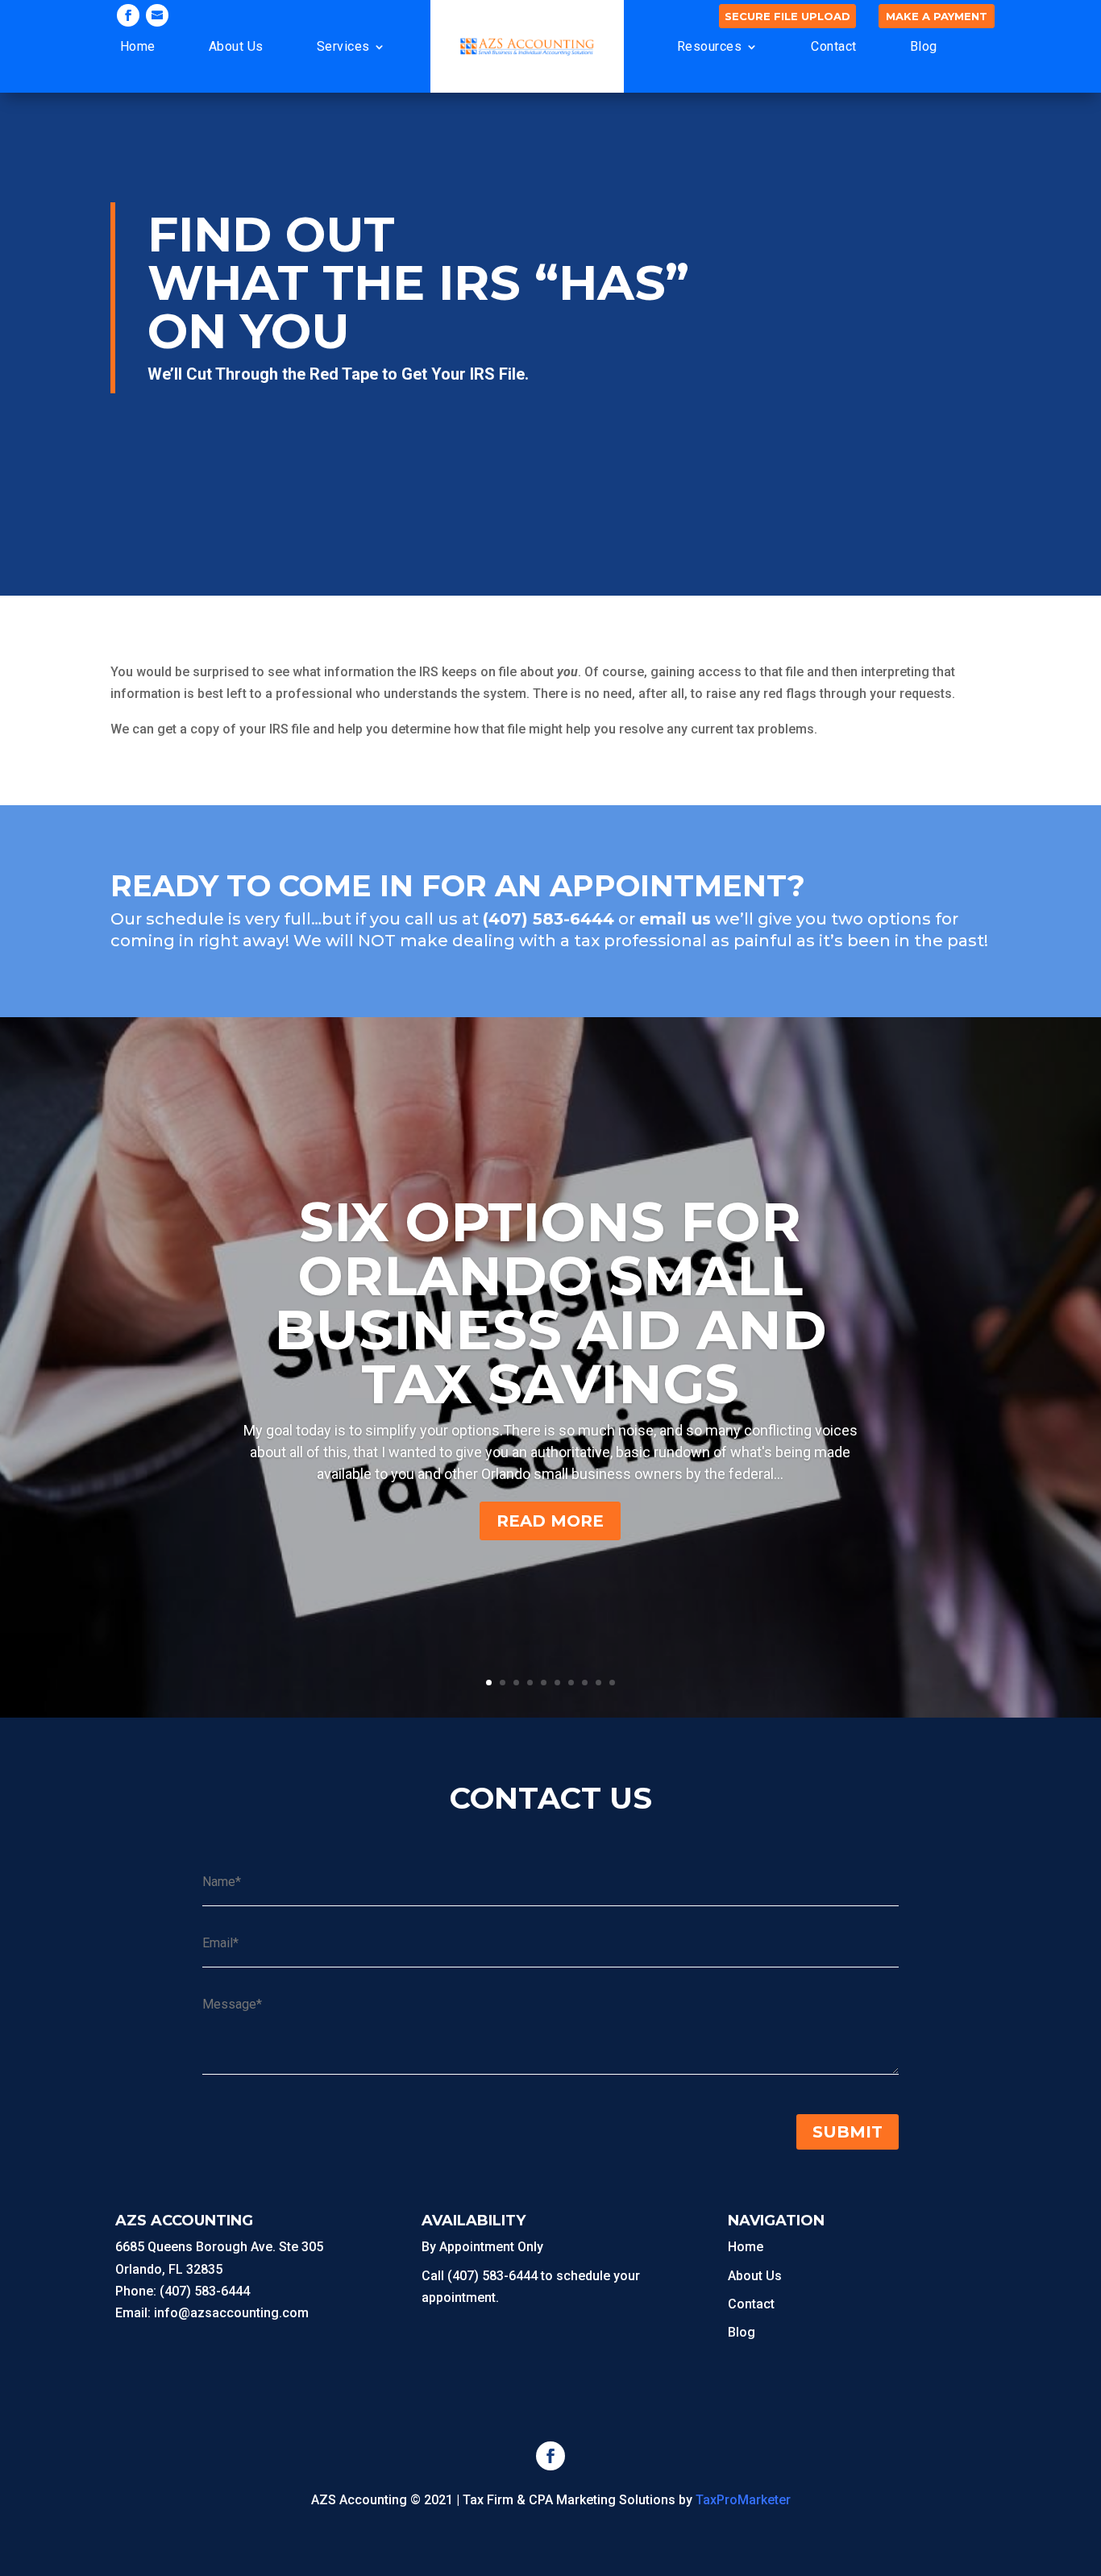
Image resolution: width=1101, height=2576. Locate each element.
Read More (550, 1521)
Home (138, 46)
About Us (236, 46)
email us (675, 919)
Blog (924, 46)
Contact (834, 46)
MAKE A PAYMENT (937, 16)
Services (343, 46)
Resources (710, 46)
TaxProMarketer (743, 2500)
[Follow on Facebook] (128, 15)
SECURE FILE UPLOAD (787, 16)
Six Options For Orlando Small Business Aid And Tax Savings (550, 1303)
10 (612, 1683)
